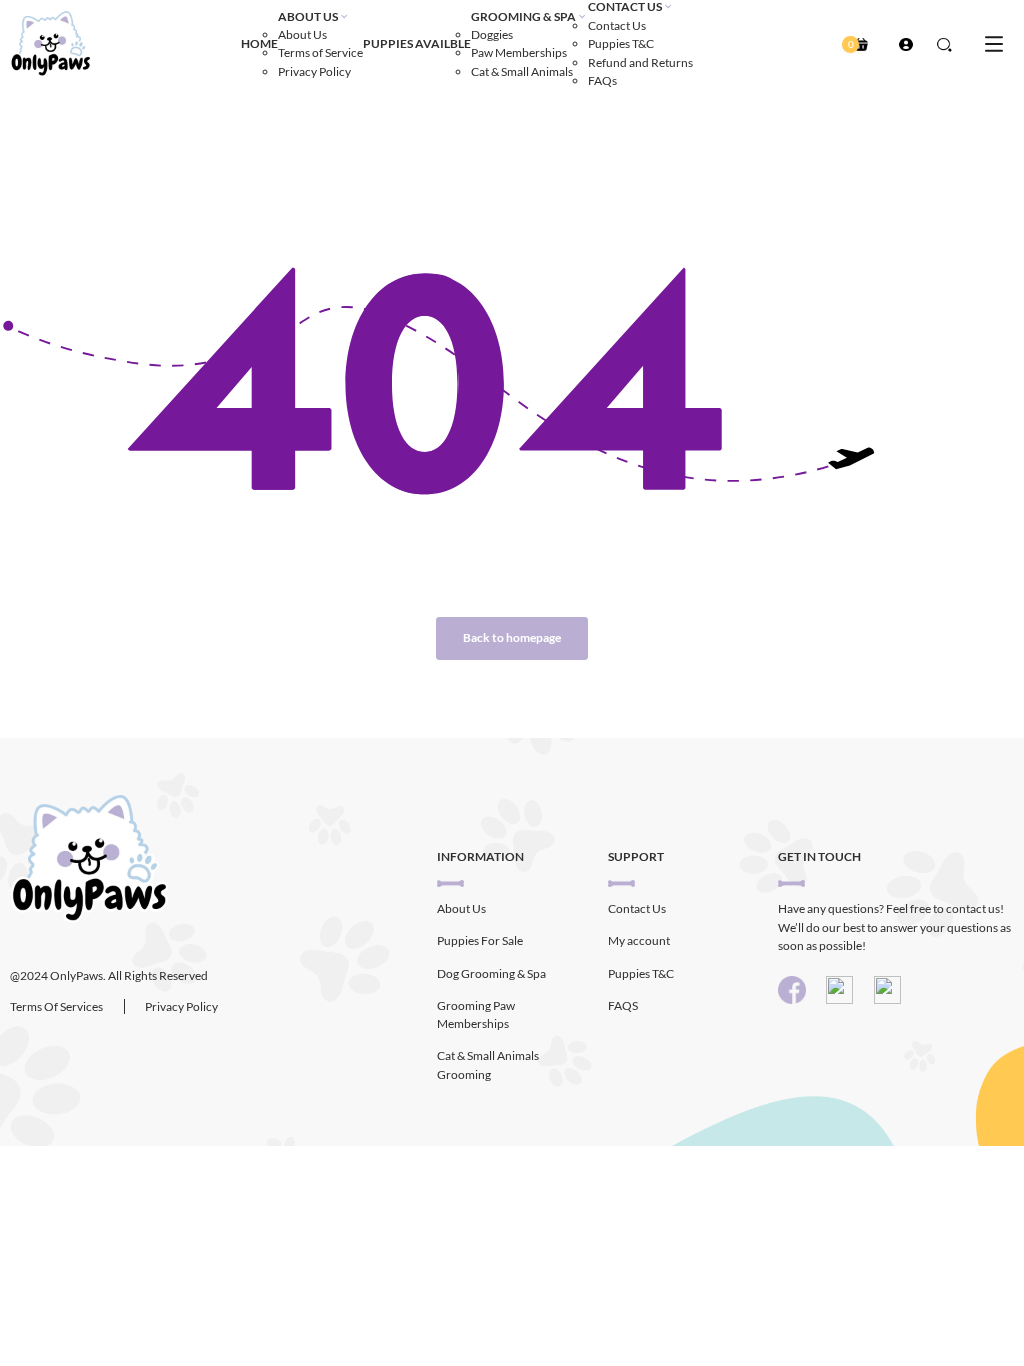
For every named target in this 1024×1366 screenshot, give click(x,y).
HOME (259, 43)
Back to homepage (512, 637)
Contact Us (617, 25)
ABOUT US (308, 16)
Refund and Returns (640, 62)
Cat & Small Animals (522, 71)
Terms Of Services (56, 1006)
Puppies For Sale (480, 940)
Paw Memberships (519, 52)
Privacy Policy (314, 71)
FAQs (602, 80)
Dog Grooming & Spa (491, 973)
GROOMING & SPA (523, 16)
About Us (302, 34)
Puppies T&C (621, 43)
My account (639, 940)
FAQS (623, 1005)
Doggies (492, 34)
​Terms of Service (320, 52)
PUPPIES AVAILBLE (417, 43)
